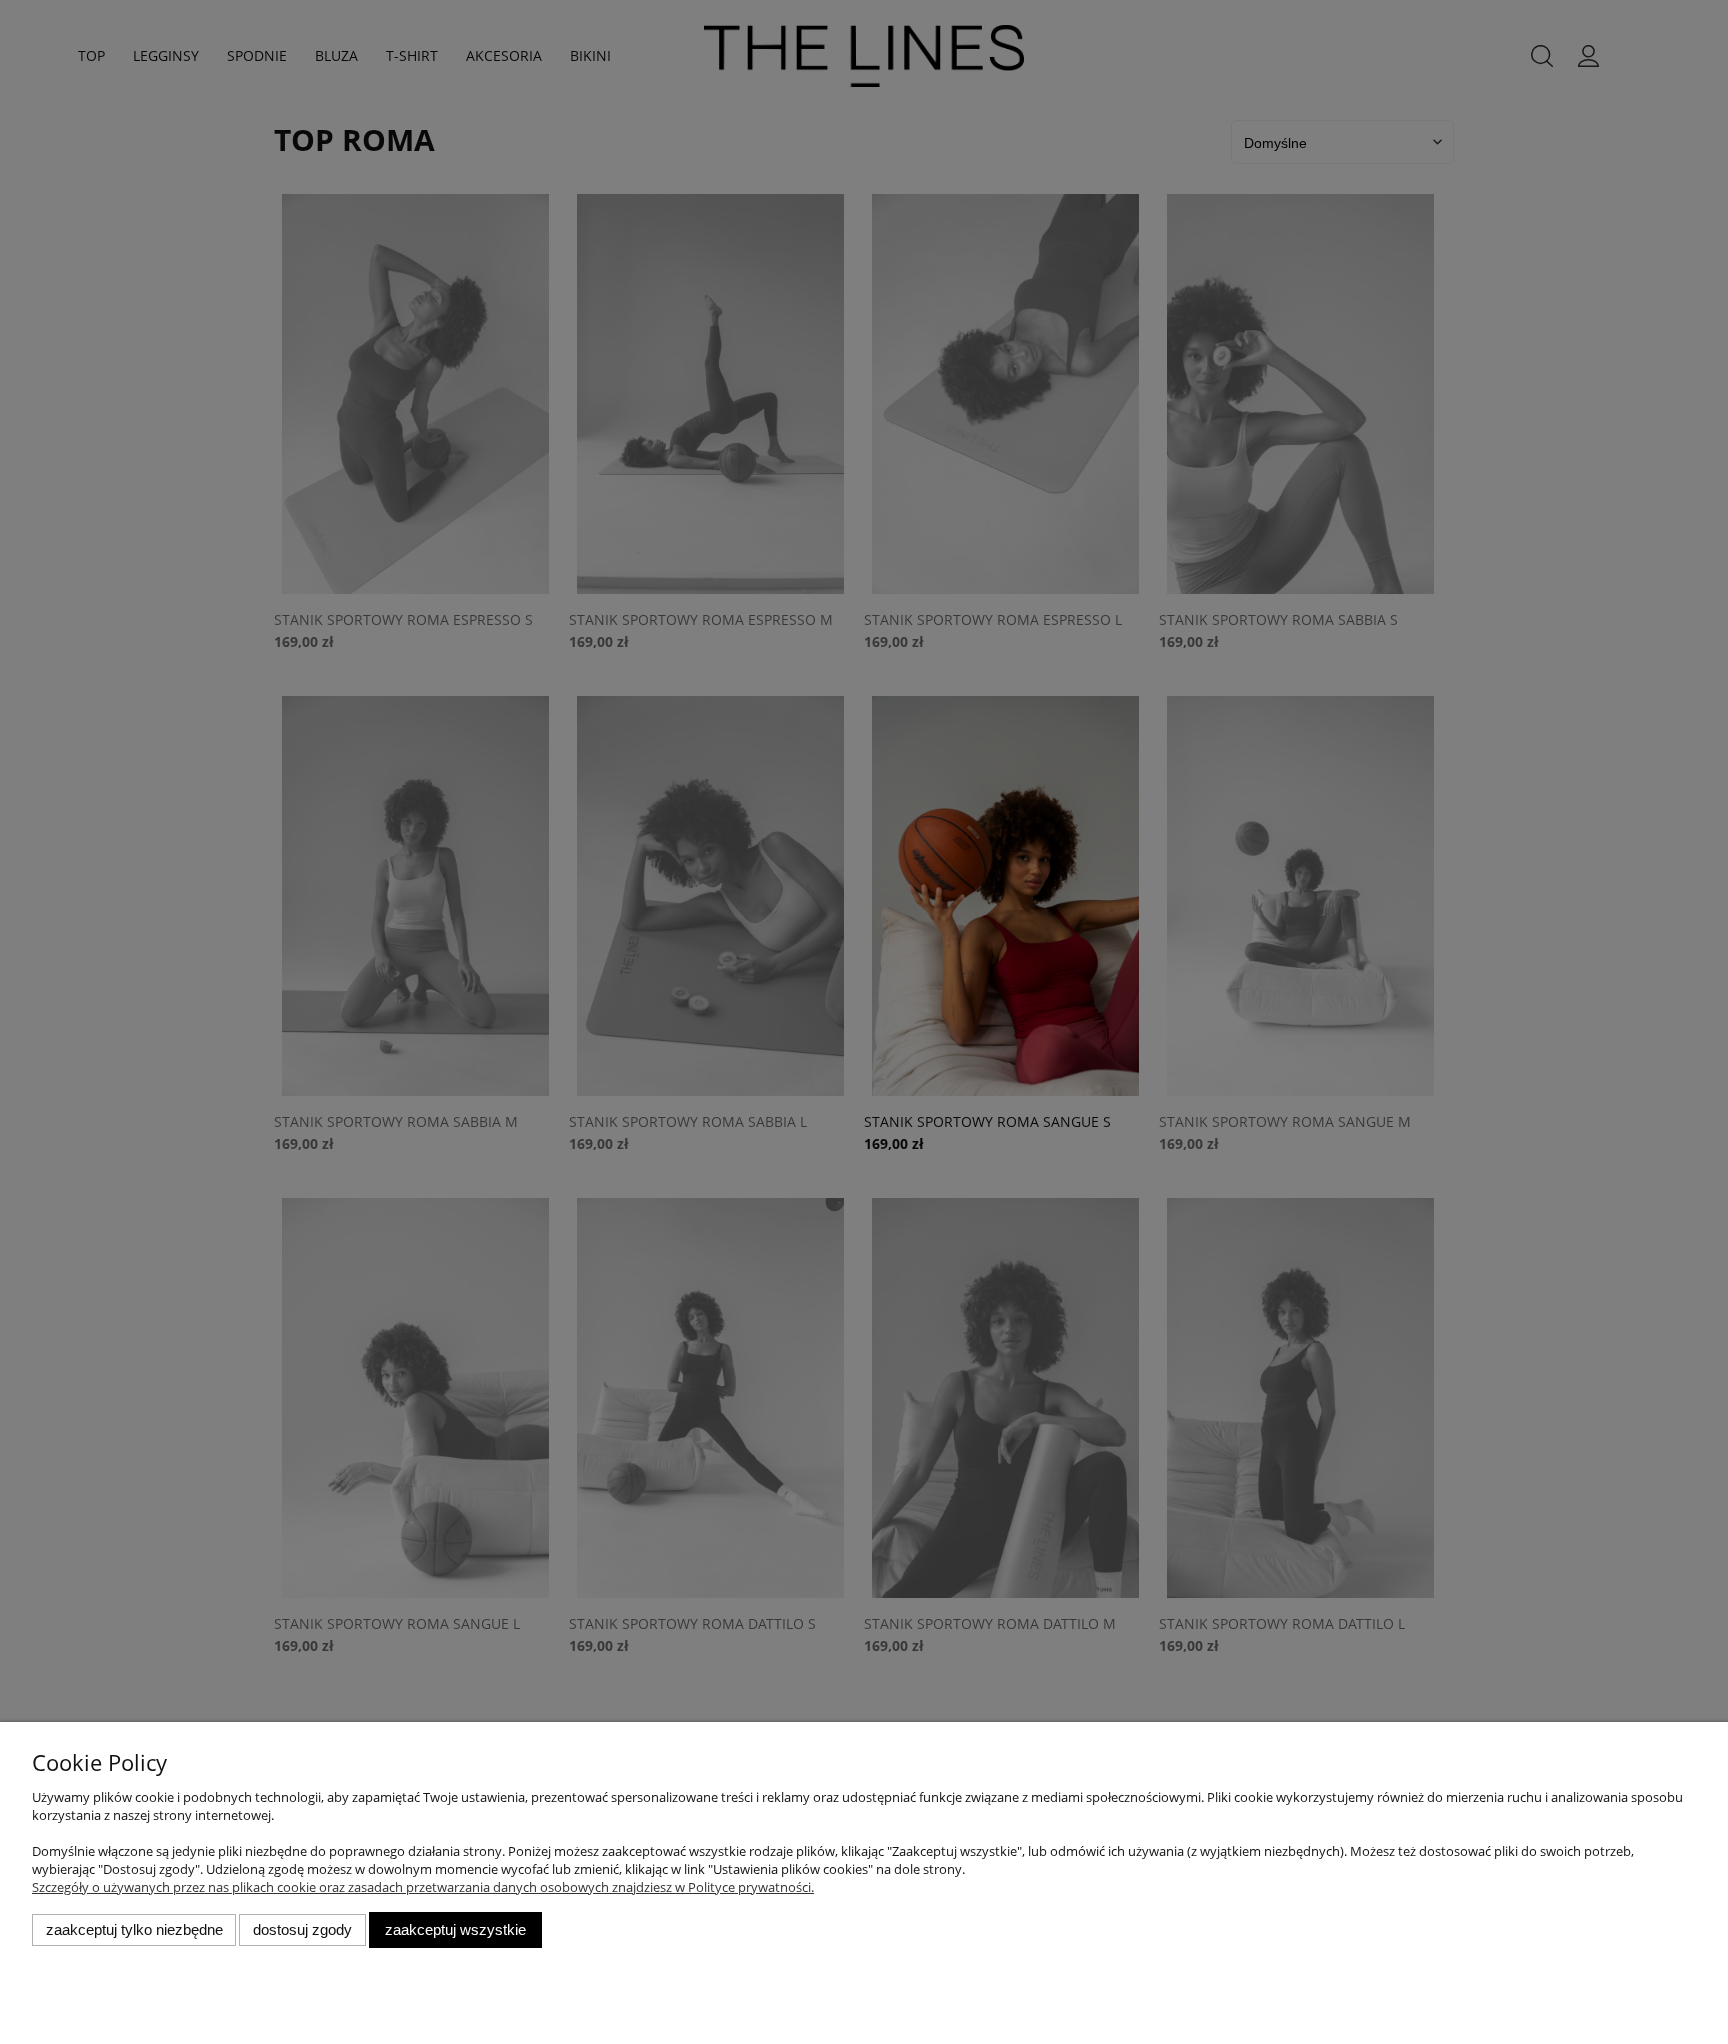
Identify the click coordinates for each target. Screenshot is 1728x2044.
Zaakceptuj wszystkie (455, 1929)
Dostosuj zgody (302, 1929)
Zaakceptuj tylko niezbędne (134, 1929)
